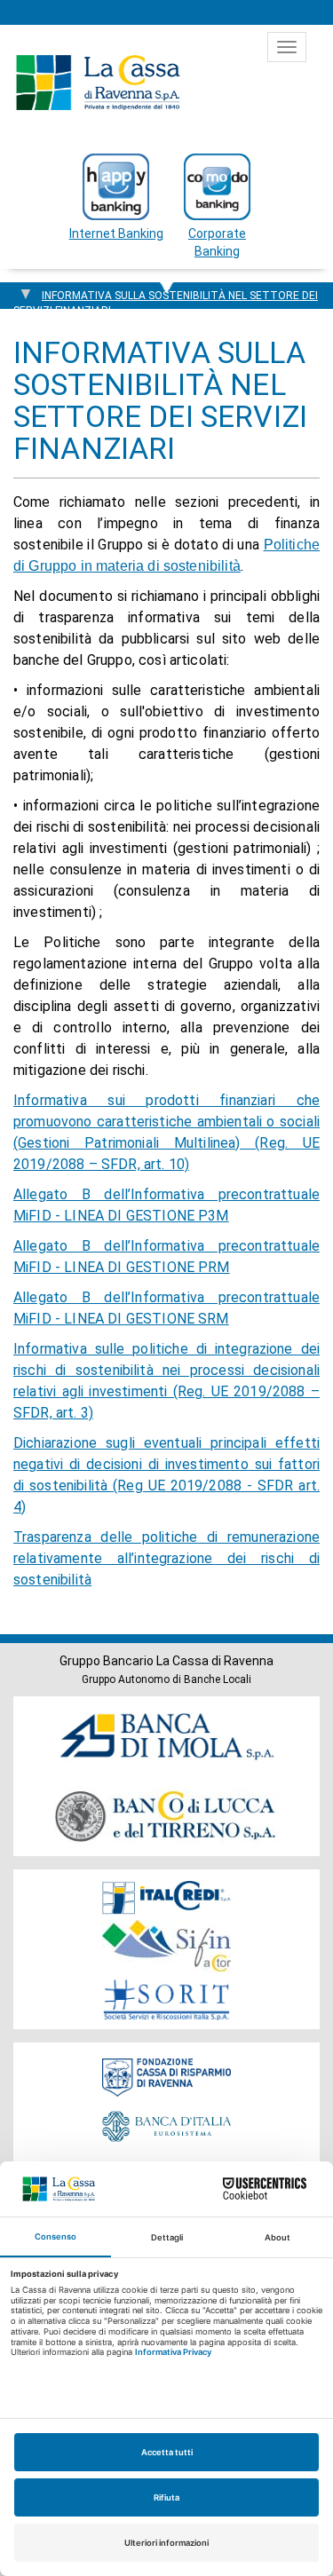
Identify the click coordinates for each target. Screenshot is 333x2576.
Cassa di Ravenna (98, 83)
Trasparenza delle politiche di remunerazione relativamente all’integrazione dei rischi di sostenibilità (166, 1558)
